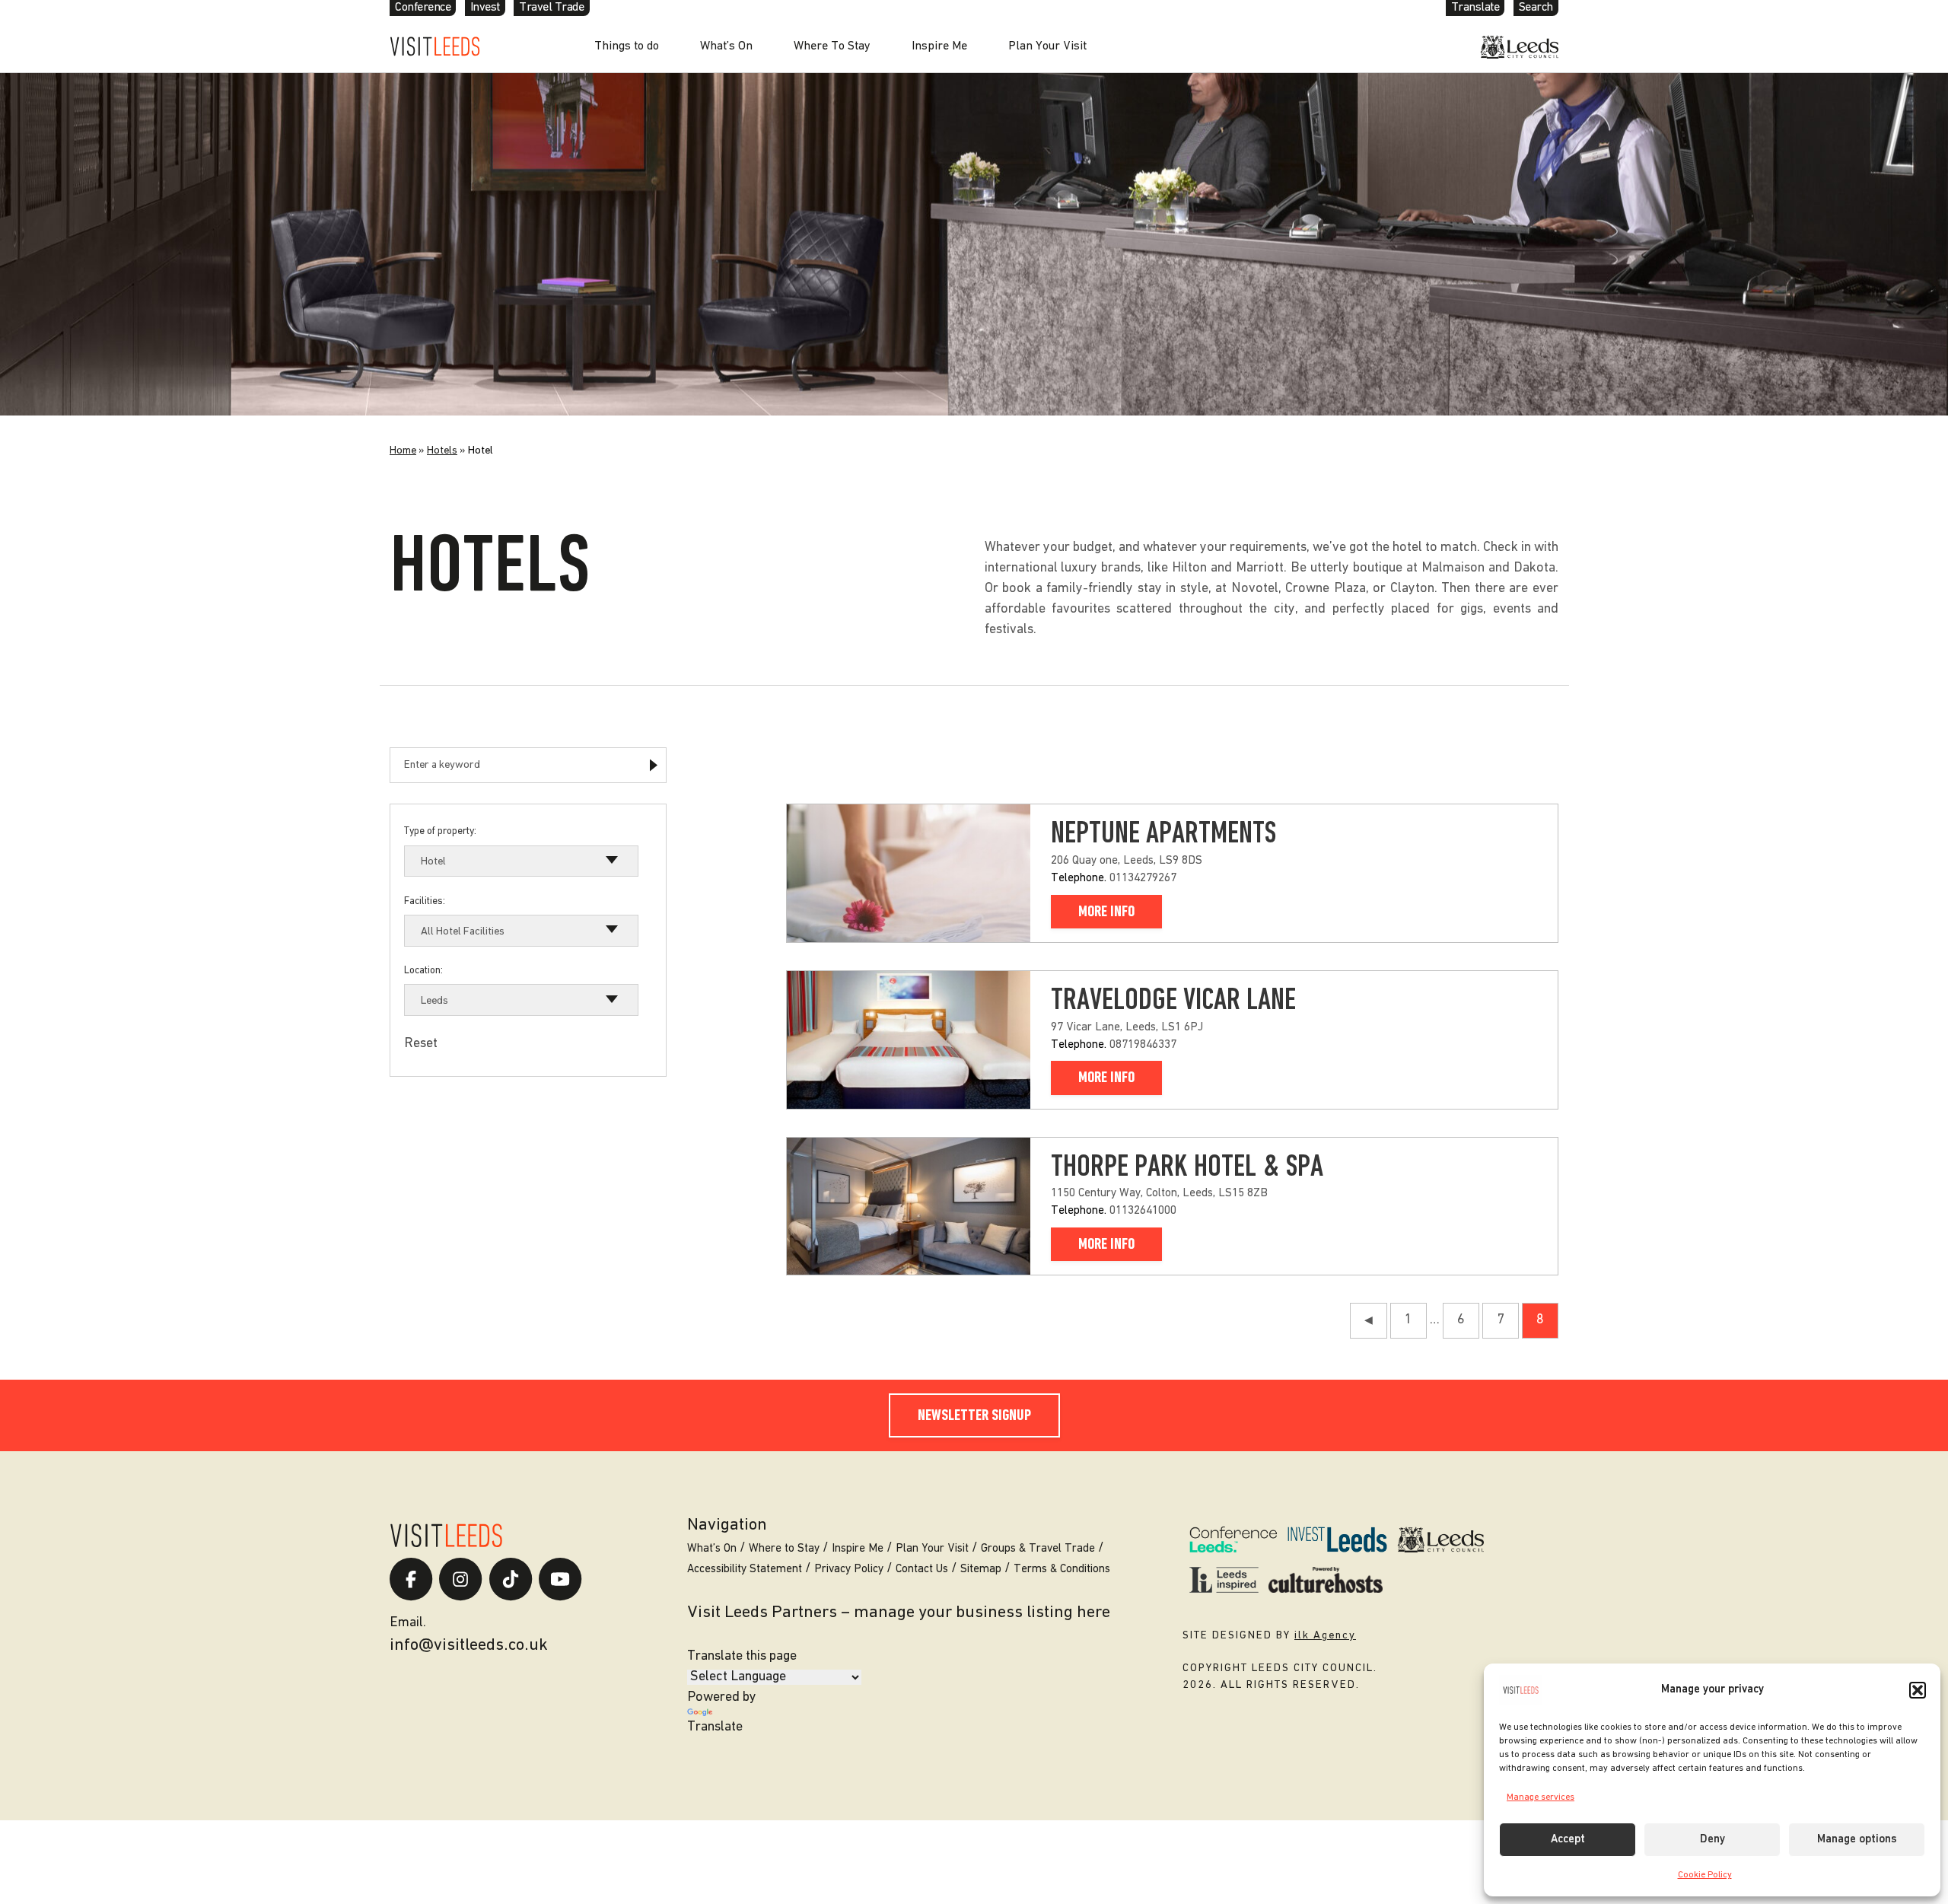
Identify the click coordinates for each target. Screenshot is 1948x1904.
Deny (1712, 1840)
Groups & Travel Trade (1038, 1549)
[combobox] (521, 861)
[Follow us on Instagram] (460, 1579)
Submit (653, 765)
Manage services (1541, 1797)
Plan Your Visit (1047, 46)
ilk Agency (1325, 1636)
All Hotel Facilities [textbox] (463, 932)
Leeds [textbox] (434, 1001)
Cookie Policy (1705, 1875)
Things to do (627, 46)
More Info (1106, 912)
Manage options (1857, 1840)
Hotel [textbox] (433, 862)
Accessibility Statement (745, 1570)
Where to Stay (784, 1549)
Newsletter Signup (974, 1416)
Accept (1568, 1840)
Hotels (442, 451)
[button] (1918, 1690)
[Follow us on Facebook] (411, 1579)
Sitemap (981, 1570)
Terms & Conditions (1062, 1570)
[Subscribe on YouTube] (560, 1579)
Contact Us (922, 1570)
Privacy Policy (849, 1570)
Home (403, 451)
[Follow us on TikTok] (511, 1579)
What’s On (726, 46)
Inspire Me (939, 46)
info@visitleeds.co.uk (469, 1646)
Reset (421, 1044)
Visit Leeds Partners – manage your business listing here (899, 1613)
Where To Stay (832, 46)
